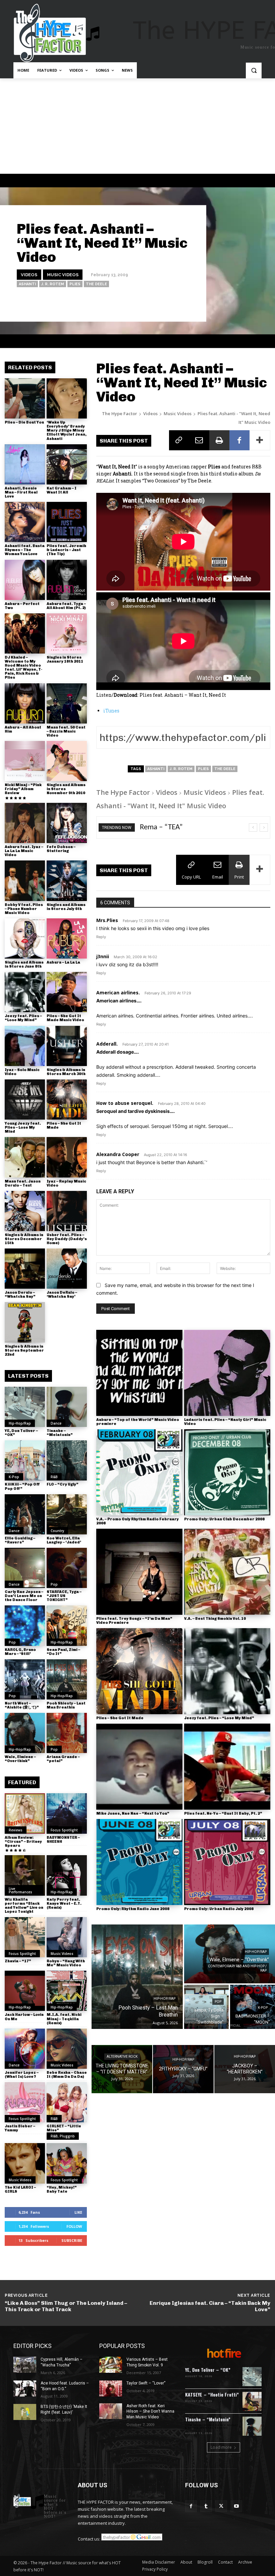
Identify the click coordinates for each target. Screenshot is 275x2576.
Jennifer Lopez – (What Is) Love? (22, 2075)
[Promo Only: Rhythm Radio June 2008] (139, 1862)
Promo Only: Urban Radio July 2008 (219, 1909)
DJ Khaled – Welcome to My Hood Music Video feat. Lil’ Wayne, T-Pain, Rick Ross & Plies (23, 667)
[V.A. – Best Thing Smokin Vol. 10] (227, 1572)
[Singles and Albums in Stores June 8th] (25, 938)
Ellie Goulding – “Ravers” (20, 1540)
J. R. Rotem (53, 284)
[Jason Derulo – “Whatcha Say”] (25, 1269)
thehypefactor (178, 303)
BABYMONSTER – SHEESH (63, 1840)
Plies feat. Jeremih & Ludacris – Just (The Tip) (66, 550)
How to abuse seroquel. (125, 1103)
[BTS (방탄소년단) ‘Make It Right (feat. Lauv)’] (25, 2412)
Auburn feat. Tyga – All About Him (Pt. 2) (66, 606)
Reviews (16, 1830)
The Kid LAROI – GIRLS (20, 2189)
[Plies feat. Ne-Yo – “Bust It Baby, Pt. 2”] (227, 1767)
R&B (54, 1477)
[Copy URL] (179, 440)
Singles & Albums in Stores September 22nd (24, 1350)
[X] (221, 2506)
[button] (254, 70)
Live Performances (20, 1890)
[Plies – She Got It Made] (67, 1100)
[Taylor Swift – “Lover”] (111, 2389)
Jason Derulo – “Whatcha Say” (20, 1295)
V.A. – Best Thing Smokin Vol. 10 (215, 1619)
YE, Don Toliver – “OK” (21, 1433)
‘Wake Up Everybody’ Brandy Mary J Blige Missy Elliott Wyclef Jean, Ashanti (67, 430)
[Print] (219, 440)
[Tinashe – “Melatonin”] (67, 1407)
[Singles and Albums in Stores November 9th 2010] (67, 761)
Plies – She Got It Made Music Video (65, 1018)
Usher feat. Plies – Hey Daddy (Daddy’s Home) (67, 1239)
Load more (221, 2447)
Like (78, 2212)
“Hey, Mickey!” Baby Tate (62, 2189)
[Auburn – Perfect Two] (25, 580)
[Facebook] (239, 440)
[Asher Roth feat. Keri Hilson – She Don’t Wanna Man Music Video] (111, 2411)
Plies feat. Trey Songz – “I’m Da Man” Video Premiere (134, 1621)
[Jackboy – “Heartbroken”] (245, 2069)
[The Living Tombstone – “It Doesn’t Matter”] (122, 2069)
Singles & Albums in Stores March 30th (66, 1072)
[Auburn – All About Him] (25, 703)
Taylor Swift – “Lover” (146, 2383)
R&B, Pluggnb (63, 2136)
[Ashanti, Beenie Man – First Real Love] (25, 464)
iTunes (111, 711)
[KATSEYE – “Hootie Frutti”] (252, 2401)
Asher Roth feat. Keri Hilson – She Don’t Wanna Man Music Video (150, 2412)
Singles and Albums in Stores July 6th (66, 907)
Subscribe (72, 2240)
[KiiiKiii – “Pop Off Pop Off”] (25, 1460)
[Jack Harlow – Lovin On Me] (25, 1991)
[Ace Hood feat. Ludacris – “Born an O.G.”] (25, 2389)
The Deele (96, 284)
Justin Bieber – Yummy (20, 2128)
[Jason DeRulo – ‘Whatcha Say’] (67, 1269)
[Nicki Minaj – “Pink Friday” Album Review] (25, 761)
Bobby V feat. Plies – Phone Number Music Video (24, 909)
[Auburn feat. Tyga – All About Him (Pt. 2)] (67, 580)
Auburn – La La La (63, 962)
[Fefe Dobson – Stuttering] (67, 823)
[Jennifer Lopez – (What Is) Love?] (25, 2049)
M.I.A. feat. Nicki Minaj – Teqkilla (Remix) (64, 2019)
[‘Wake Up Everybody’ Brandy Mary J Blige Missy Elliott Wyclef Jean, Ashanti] (67, 398)
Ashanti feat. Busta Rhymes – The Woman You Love (25, 550)
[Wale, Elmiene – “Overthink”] (25, 1733)
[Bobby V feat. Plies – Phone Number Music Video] (25, 881)
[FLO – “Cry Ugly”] (67, 1460)
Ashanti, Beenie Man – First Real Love (21, 492)
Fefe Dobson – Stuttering (61, 849)
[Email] (199, 440)
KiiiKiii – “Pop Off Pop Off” (22, 1486)
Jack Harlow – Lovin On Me (24, 2017)
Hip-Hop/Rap (20, 1423)
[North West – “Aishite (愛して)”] (25, 1679)
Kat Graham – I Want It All (62, 490)
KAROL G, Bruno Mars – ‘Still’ (20, 1652)
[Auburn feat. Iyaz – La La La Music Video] (25, 823)
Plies (75, 284)
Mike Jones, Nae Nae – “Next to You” (133, 1813)
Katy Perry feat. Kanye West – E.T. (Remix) (64, 1904)
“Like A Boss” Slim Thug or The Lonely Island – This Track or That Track (66, 2306)
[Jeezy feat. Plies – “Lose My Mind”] (25, 992)
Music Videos (63, 274)
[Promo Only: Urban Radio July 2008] (227, 1862)
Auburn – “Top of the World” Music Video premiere (138, 1422)
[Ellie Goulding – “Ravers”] (25, 1514)
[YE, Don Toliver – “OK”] (25, 1407)
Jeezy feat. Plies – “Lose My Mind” (23, 1018)
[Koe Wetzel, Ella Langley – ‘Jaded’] (67, 1514)
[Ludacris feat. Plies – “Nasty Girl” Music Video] (227, 1373)
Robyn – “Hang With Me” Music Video (66, 1963)
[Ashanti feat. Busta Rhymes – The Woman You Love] (25, 522)
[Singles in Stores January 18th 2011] (67, 633)
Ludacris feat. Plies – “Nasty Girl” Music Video (225, 1422)
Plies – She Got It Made (64, 1125)
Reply (101, 937)
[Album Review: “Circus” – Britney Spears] (25, 1813)
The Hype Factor (120, 413)
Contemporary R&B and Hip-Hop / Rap (237, 1968)
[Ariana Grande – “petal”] (67, 1733)
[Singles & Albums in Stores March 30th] (67, 1046)
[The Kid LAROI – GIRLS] (25, 2163)
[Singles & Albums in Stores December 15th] (25, 1211)
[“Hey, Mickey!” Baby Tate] (67, 2163)
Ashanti (27, 284)
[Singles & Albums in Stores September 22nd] (25, 1322)
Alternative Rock (122, 2057)
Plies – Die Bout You (24, 422)
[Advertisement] (137, 129)
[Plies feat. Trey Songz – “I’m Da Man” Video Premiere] (139, 1572)
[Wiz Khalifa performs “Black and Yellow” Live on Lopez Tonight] (25, 1875)
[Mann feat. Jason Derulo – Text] (25, 1157)
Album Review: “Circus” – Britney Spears (23, 1842)
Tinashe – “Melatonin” (60, 1433)
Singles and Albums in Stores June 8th (24, 964)
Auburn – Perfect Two (22, 606)
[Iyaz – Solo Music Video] (25, 1046)
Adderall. (107, 1044)
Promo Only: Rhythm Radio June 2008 (133, 1909)
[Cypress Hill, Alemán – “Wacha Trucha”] (25, 2365)
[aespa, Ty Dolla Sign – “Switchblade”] (207, 2007)
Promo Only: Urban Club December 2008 (224, 1519)
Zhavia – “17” (18, 1961)
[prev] (253, 827)
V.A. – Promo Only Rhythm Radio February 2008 (137, 1521)
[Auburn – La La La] (67, 938)
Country (57, 1531)
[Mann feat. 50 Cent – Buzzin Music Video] (67, 703)
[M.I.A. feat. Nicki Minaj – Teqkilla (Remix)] (67, 1991)
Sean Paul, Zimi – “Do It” (63, 1652)
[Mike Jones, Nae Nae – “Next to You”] (139, 1767)
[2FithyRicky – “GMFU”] (183, 2069)
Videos (29, 274)
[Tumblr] (206, 2506)
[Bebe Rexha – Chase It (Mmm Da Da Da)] (67, 2049)
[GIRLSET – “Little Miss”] (67, 2102)
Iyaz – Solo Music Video (22, 1072)
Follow (74, 2226)
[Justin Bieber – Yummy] (25, 2102)
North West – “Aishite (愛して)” (22, 1705)
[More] (260, 440)
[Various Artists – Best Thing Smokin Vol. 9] (111, 2365)
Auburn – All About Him (23, 729)
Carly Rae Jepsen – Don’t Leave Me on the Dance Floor (24, 1596)
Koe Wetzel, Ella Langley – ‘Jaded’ (64, 1540)
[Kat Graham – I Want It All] (67, 464)
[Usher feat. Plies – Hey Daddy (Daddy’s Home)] (67, 1211)
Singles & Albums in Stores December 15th (24, 1239)
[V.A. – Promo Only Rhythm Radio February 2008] (139, 1472)
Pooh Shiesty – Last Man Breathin (66, 1705)
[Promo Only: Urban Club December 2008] (227, 1472)
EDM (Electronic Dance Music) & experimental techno (212, 2427)
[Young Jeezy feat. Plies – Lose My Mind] (25, 1100)
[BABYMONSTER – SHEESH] (67, 1813)
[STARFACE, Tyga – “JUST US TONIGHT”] (67, 1568)
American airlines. (118, 993)
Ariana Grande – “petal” (63, 1759)
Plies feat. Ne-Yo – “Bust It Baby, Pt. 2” (223, 1813)
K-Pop (14, 1477)
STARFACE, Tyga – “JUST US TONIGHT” (64, 1596)
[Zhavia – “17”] (25, 1937)
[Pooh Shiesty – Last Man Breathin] (67, 1679)
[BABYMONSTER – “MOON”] (253, 2007)
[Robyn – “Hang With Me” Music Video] (67, 1937)
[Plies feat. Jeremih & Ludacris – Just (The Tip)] (67, 522)
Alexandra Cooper (118, 1154)
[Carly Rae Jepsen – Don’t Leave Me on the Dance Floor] (25, 1568)
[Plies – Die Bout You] (25, 398)
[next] (264, 827)
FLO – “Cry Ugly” (63, 1484)
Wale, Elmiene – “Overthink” (20, 1759)
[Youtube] (236, 2506)
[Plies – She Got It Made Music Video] (67, 992)
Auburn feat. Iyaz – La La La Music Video (24, 851)
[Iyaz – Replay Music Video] (67, 1157)
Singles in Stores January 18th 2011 (65, 659)
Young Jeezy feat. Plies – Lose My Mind (23, 1127)
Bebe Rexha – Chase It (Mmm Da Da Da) (67, 2075)
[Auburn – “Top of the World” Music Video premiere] (139, 1373)
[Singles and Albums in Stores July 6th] (67, 881)
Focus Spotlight (64, 1830)
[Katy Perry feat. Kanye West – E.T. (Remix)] (67, 1875)
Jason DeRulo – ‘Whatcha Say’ (62, 1295)
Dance (56, 1423)
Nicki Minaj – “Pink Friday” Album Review (23, 789)
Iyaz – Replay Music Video (66, 1183)
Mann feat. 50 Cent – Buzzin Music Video (66, 731)
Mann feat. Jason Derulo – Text (23, 1183)
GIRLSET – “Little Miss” (64, 2128)
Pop (54, 1584)
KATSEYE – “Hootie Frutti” (212, 2394)
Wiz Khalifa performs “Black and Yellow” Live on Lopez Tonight (24, 1906)
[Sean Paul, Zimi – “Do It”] (67, 1625)
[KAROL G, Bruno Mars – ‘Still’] (25, 1625)
